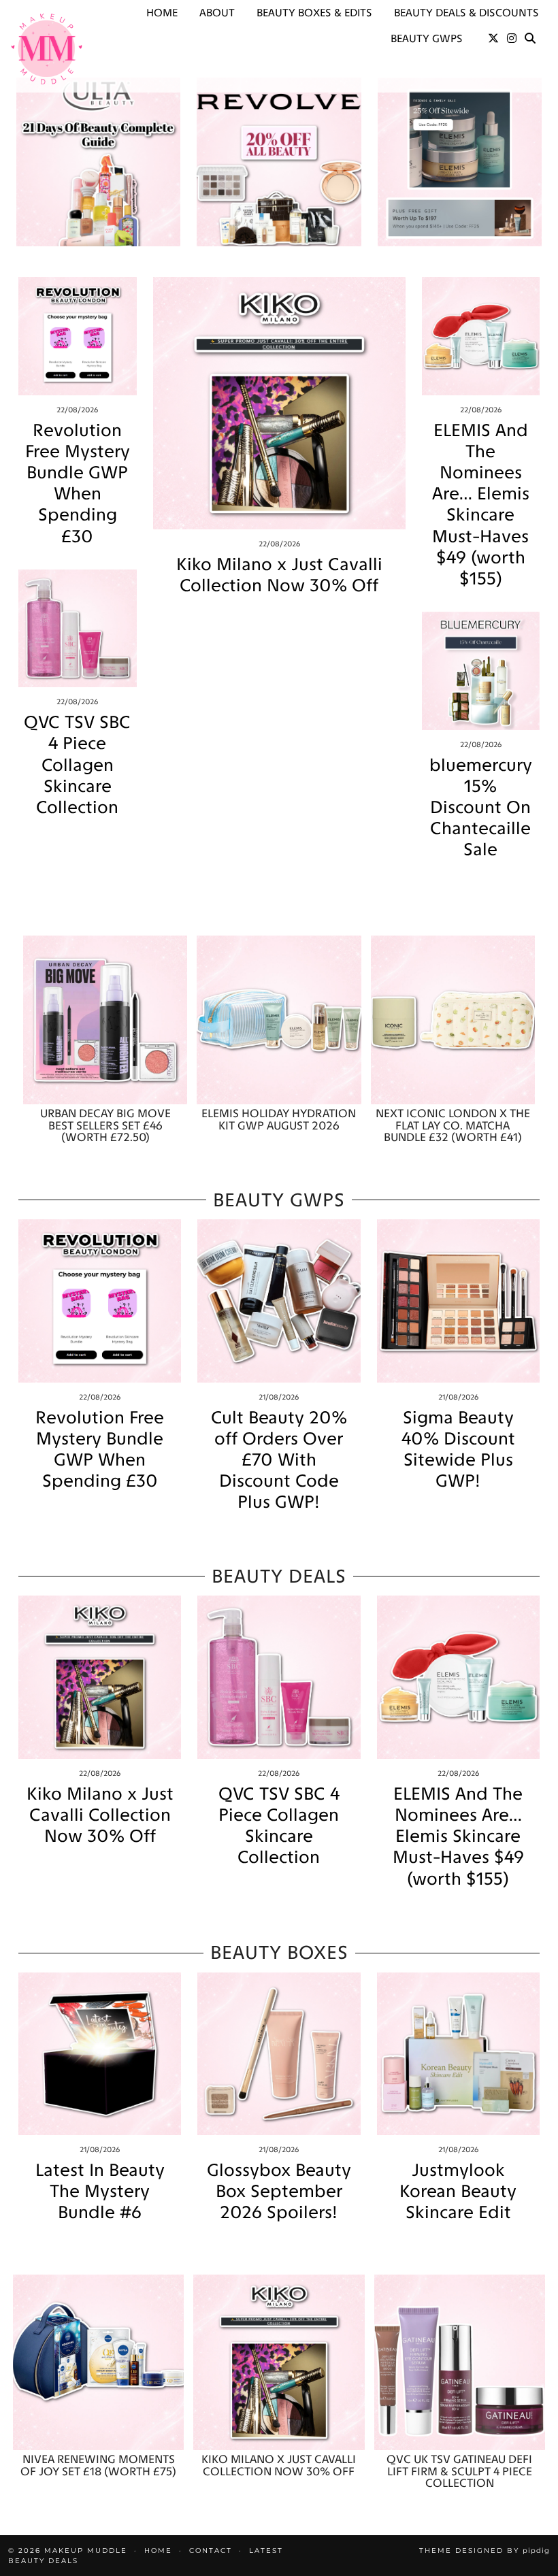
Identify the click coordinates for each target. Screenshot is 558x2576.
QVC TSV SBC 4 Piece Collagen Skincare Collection (77, 765)
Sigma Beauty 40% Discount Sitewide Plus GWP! (458, 1450)
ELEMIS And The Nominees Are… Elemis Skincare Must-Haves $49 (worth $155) (481, 505)
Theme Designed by (485, 2550)
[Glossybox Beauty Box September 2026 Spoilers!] (279, 2054)
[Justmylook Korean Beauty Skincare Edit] (458, 2054)
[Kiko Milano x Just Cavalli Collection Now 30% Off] (279, 403)
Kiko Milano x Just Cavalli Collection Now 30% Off (279, 575)
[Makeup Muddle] (47, 49)
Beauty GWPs (427, 38)
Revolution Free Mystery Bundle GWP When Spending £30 (78, 483)
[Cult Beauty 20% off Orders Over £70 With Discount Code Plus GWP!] (279, 1301)
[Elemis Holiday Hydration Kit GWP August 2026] (279, 1020)
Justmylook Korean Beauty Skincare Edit (458, 2191)
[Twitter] (493, 39)
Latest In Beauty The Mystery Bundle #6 (100, 2191)
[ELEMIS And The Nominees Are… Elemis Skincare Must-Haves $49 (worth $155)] (481, 336)
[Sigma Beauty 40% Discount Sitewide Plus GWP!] (458, 1301)
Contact (211, 2550)
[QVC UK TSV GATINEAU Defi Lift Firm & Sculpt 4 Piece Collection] (460, 2362)
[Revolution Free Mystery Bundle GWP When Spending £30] (78, 336)
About (217, 13)
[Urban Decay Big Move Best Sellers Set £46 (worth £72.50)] (105, 1020)
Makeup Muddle (86, 2550)
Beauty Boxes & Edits (314, 13)
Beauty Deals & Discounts (466, 13)
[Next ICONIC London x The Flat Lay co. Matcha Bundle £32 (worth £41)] (453, 1020)
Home (162, 13)
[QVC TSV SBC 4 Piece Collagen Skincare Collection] (78, 629)
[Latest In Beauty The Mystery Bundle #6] (100, 2054)
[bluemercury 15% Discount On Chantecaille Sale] (481, 671)
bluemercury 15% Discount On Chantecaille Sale (481, 808)
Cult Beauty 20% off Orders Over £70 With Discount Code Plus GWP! (279, 1460)
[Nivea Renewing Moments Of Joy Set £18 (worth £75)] (98, 2362)
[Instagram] (512, 39)
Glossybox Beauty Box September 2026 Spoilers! (279, 2191)
